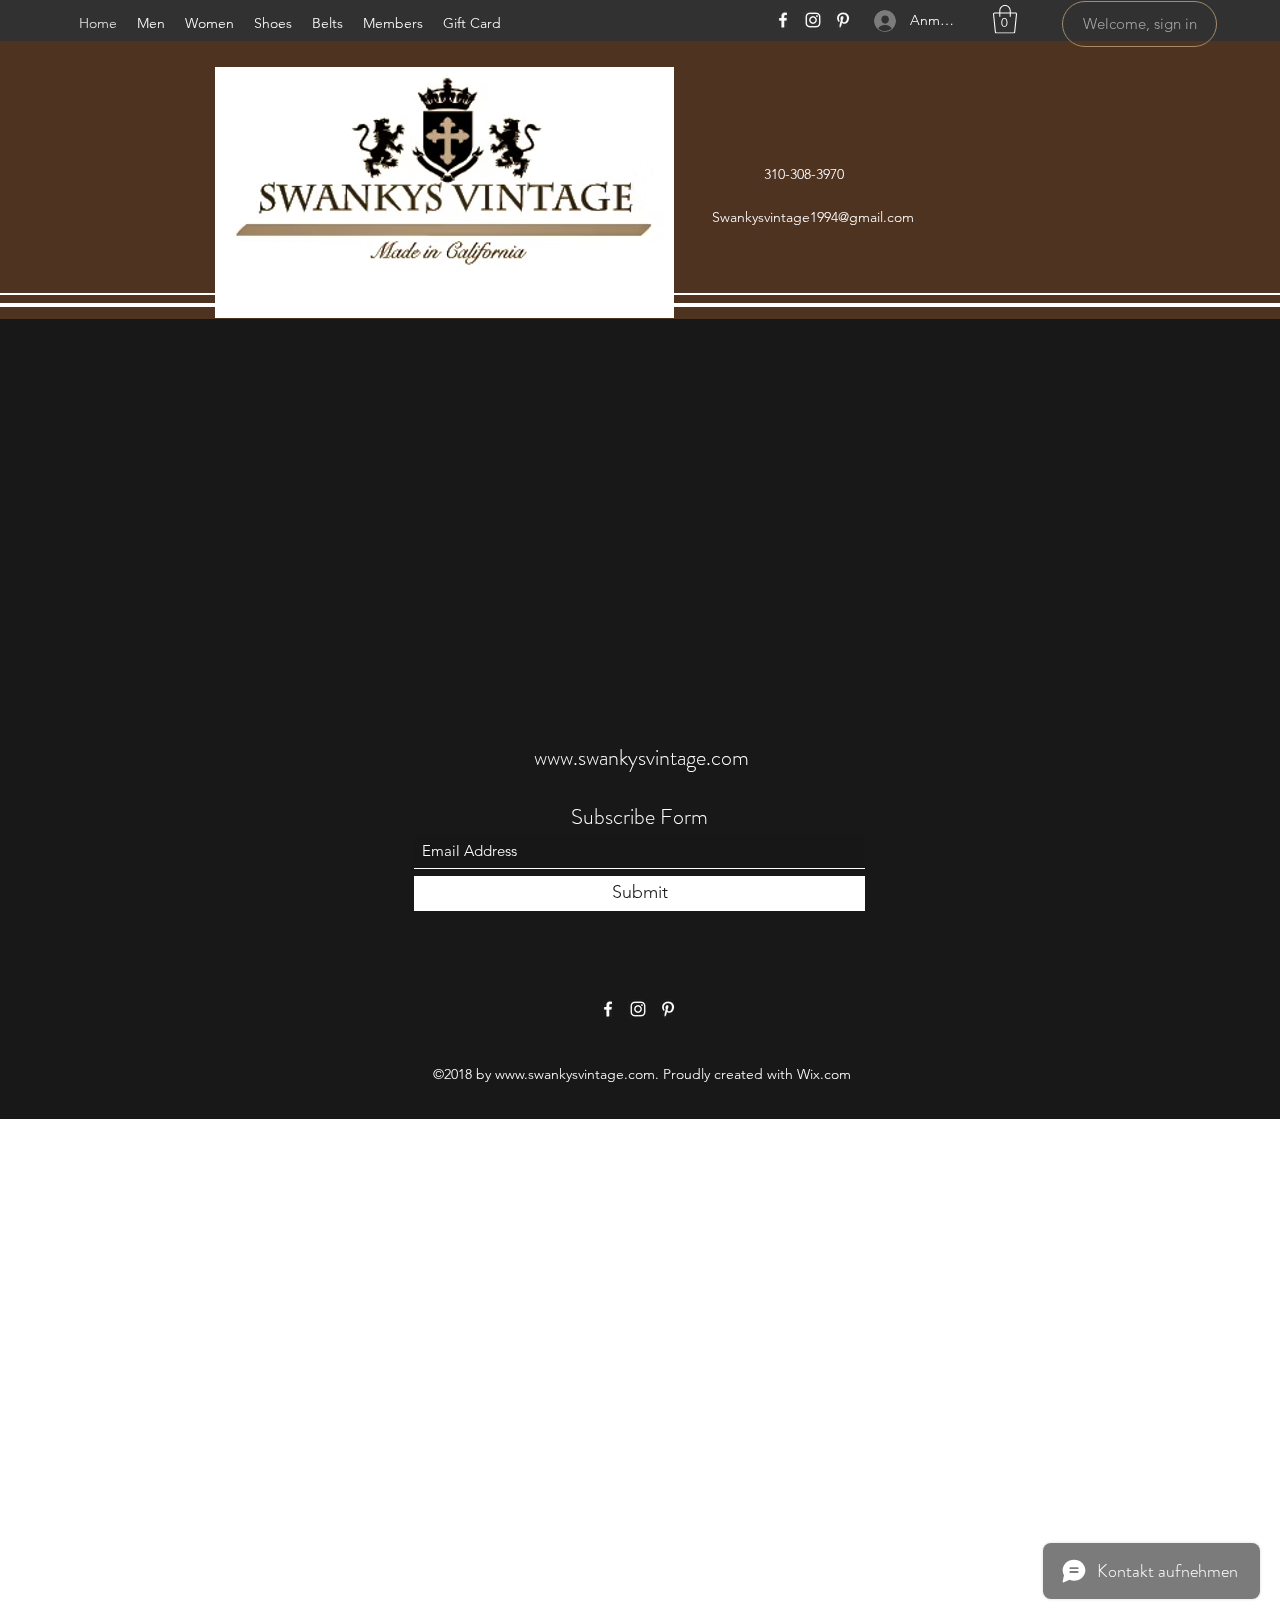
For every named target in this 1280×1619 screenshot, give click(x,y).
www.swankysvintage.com (641, 757)
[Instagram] (813, 20)
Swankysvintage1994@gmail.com (813, 217)
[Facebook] (783, 20)
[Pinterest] (843, 20)
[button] (1005, 19)
